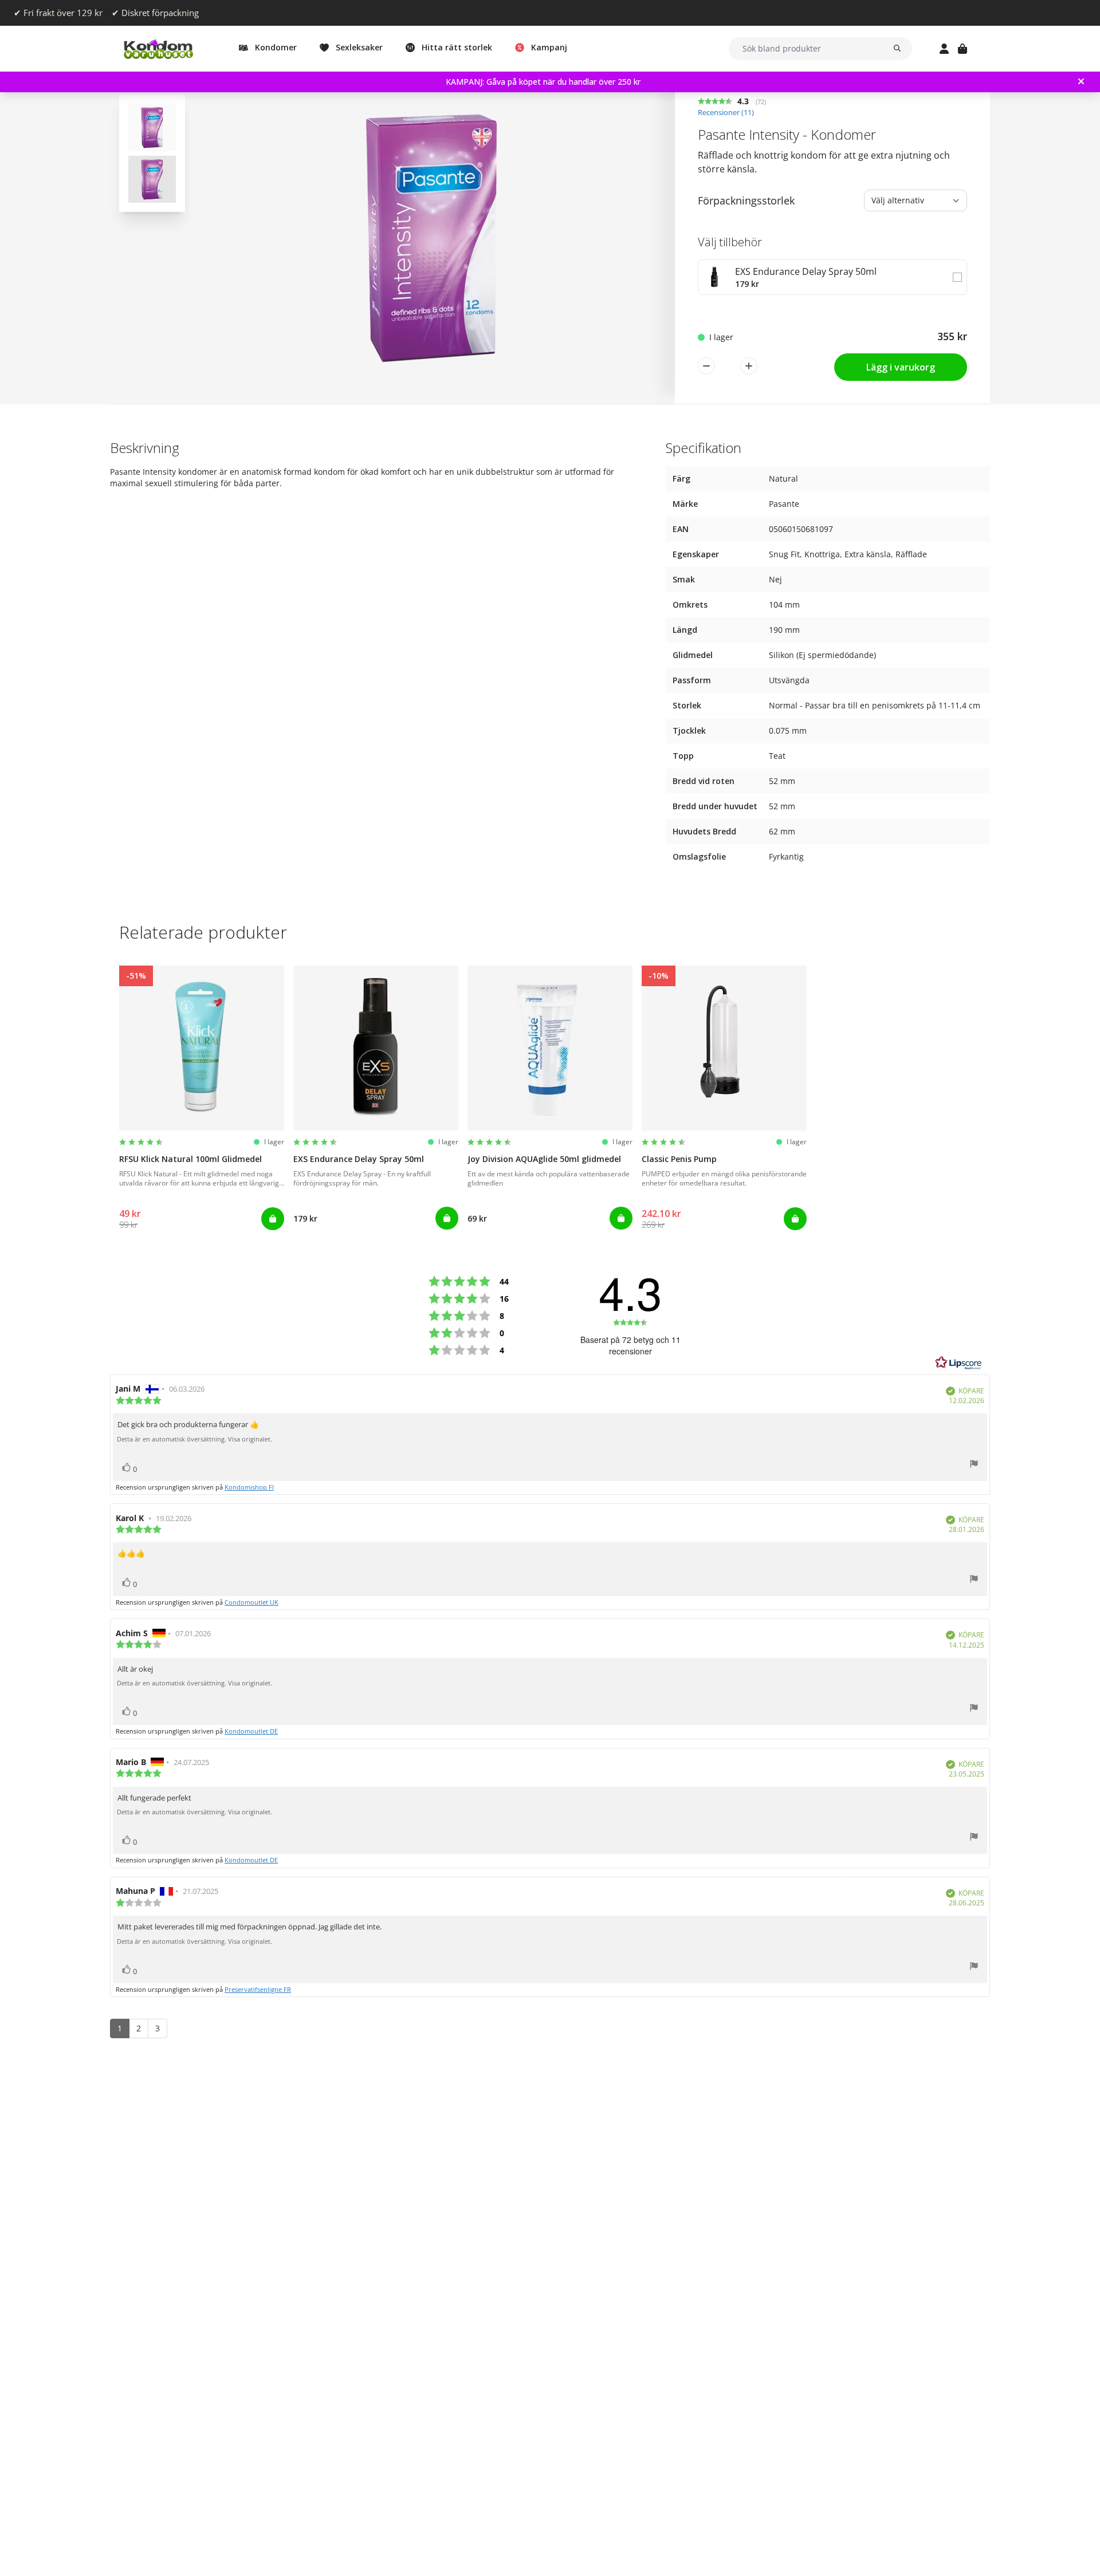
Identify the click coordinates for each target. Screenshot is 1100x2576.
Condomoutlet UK (252, 1602)
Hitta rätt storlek (457, 47)
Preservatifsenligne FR (258, 1989)
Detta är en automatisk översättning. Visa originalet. (195, 1439)
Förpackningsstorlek (746, 200)
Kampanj (549, 47)
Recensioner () (726, 113)
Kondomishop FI (249, 1487)
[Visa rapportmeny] (974, 1465)
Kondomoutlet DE (251, 1731)
